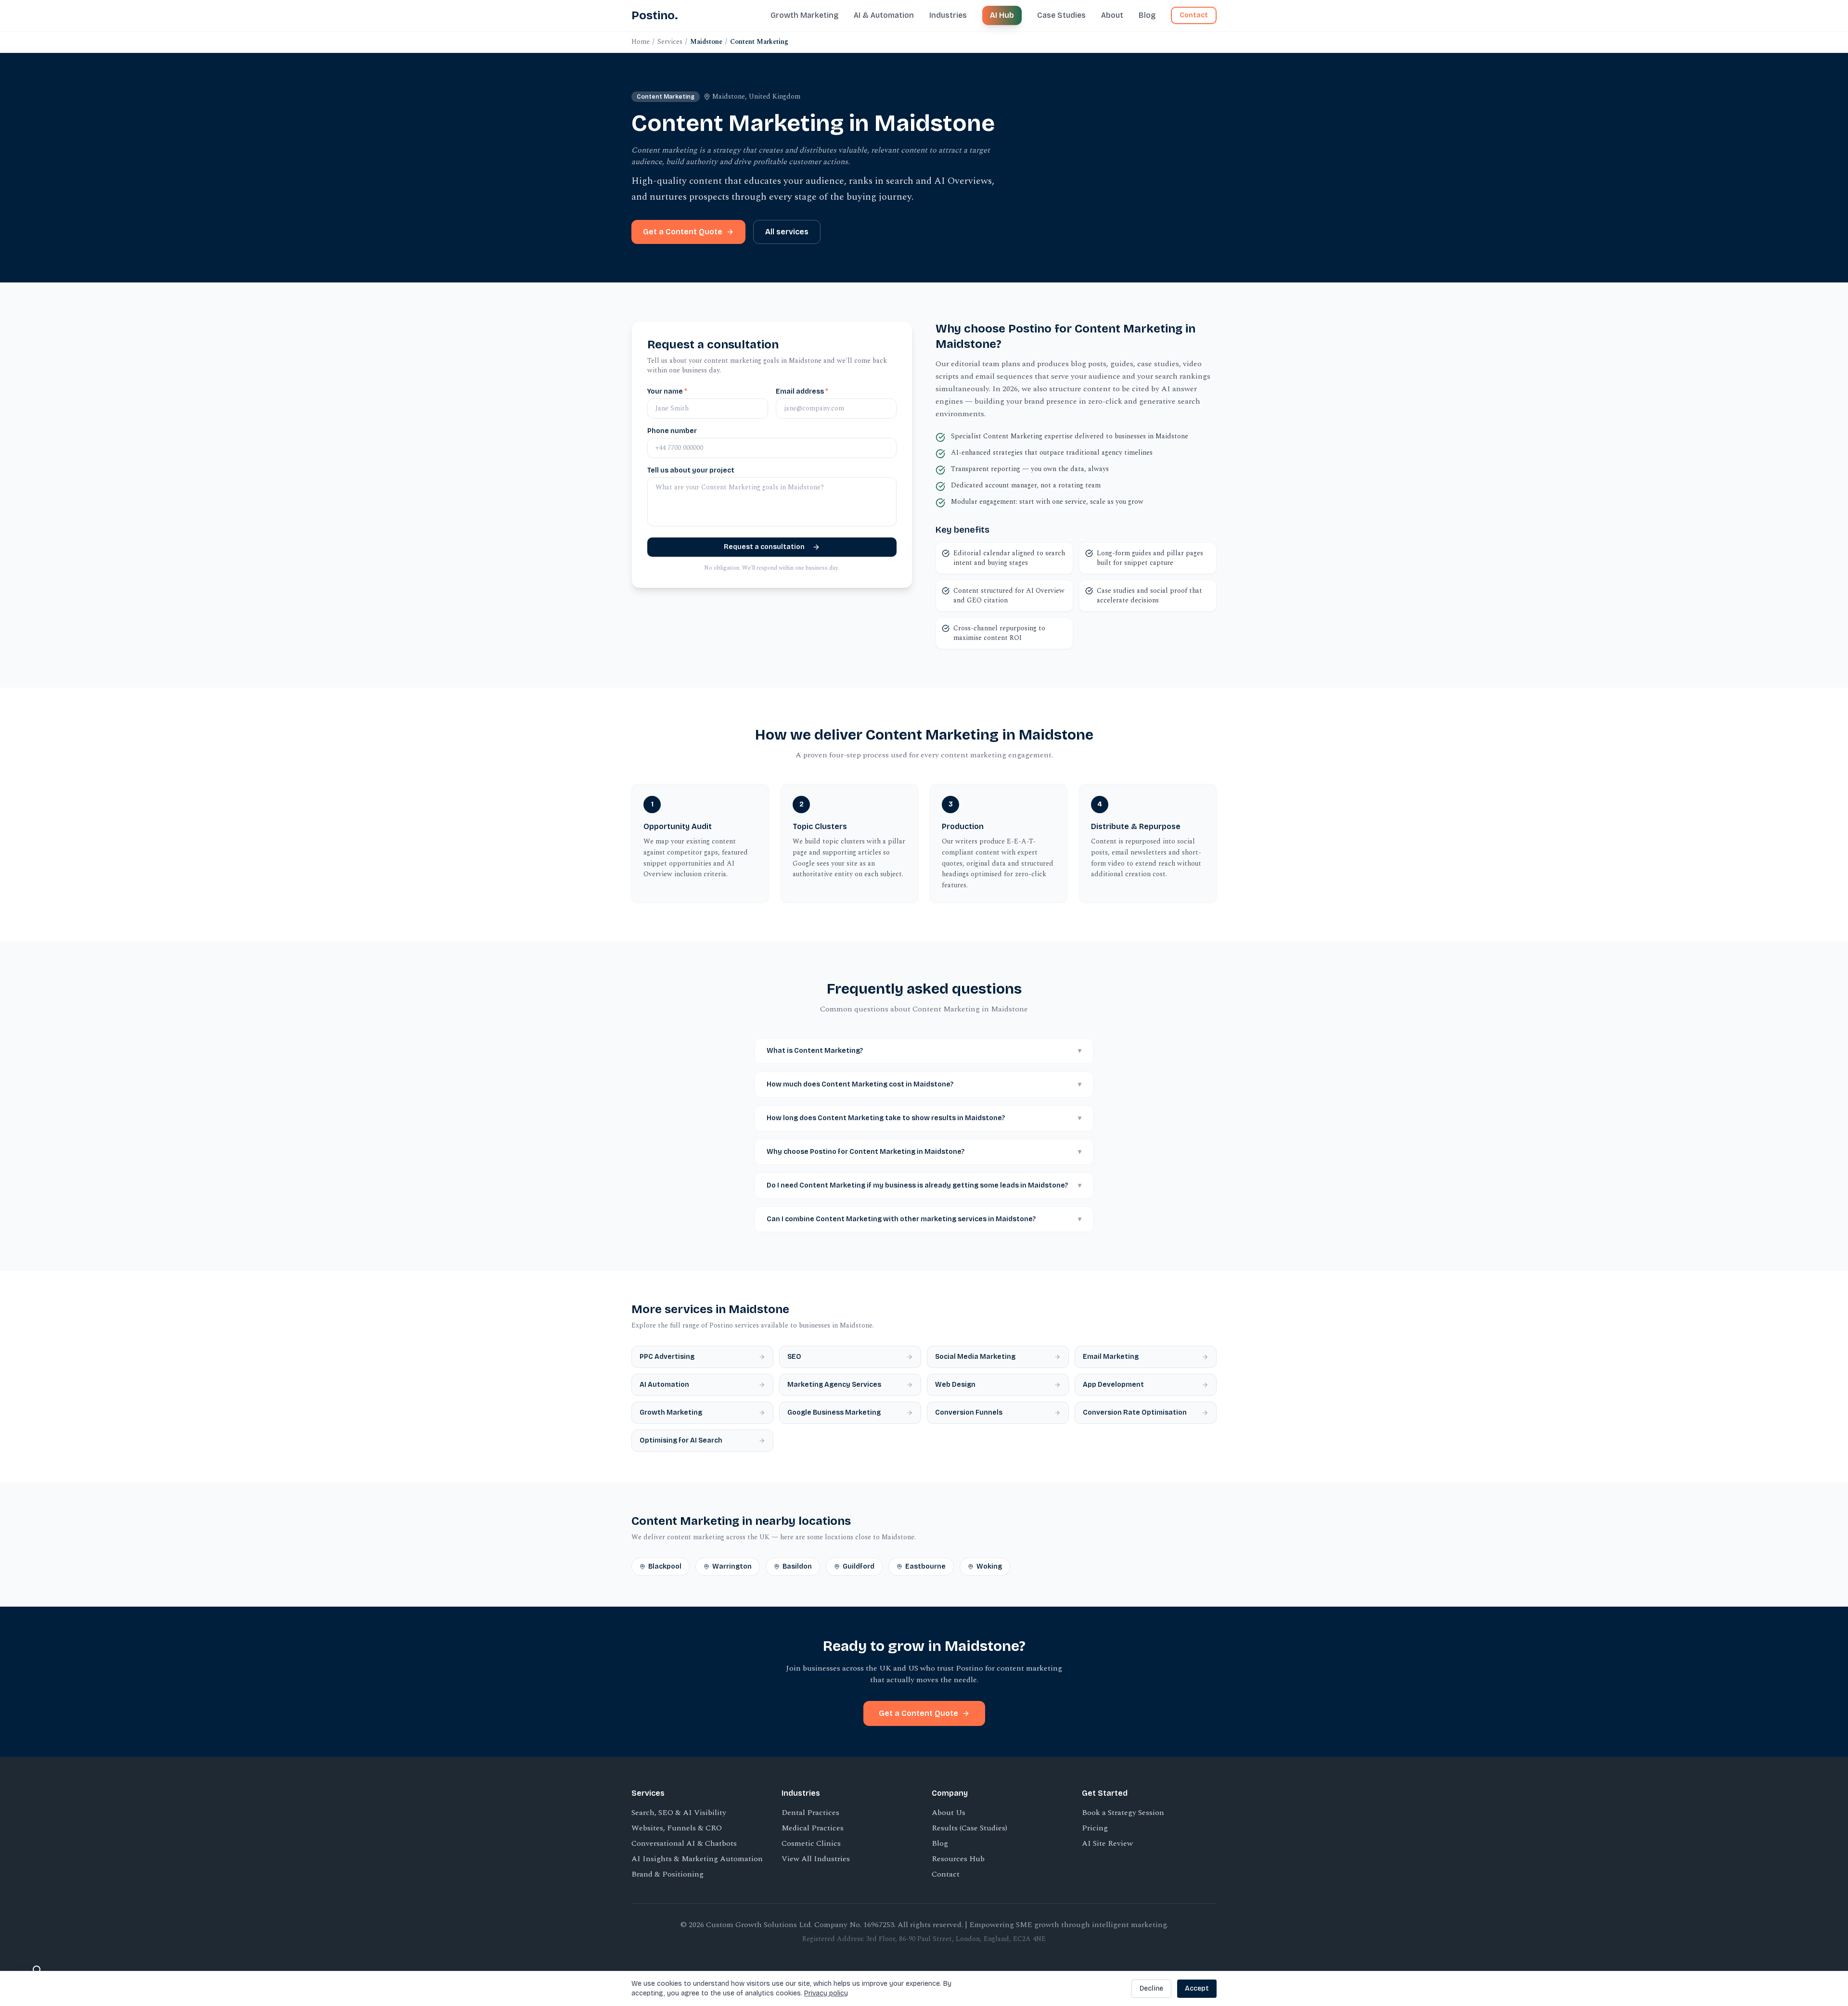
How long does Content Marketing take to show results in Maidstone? (924, 1118)
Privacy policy (826, 1993)
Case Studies (1061, 15)
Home (641, 42)
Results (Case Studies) (969, 1828)
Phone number (672, 431)
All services (787, 232)
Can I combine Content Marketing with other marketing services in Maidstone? (924, 1219)
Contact (1194, 15)
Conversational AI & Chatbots (684, 1843)
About (1112, 15)
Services (670, 42)
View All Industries (816, 1859)
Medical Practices (813, 1828)
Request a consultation (764, 547)
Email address (802, 391)
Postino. (655, 15)
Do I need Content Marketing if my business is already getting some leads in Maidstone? (924, 1185)
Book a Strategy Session (1123, 1813)
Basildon (797, 1566)
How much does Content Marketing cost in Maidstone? (924, 1084)
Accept (1197, 1988)
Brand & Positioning (667, 1874)
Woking (989, 1566)
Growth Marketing (804, 15)
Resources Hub (958, 1859)
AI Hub (1002, 15)
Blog (1147, 15)
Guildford (859, 1566)
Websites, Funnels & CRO (677, 1828)
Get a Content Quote (683, 232)
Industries (948, 15)
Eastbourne (925, 1566)
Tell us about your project (691, 470)
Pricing (1095, 1828)
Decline (1151, 1988)
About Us (949, 1813)
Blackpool (665, 1566)
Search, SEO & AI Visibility (679, 1813)
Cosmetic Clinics (811, 1843)
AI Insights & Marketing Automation (697, 1859)
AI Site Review (1107, 1843)
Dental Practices (810, 1813)
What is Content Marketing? (924, 1051)
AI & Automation (884, 15)
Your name (667, 391)
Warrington (732, 1566)
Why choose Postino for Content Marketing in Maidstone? (924, 1152)
